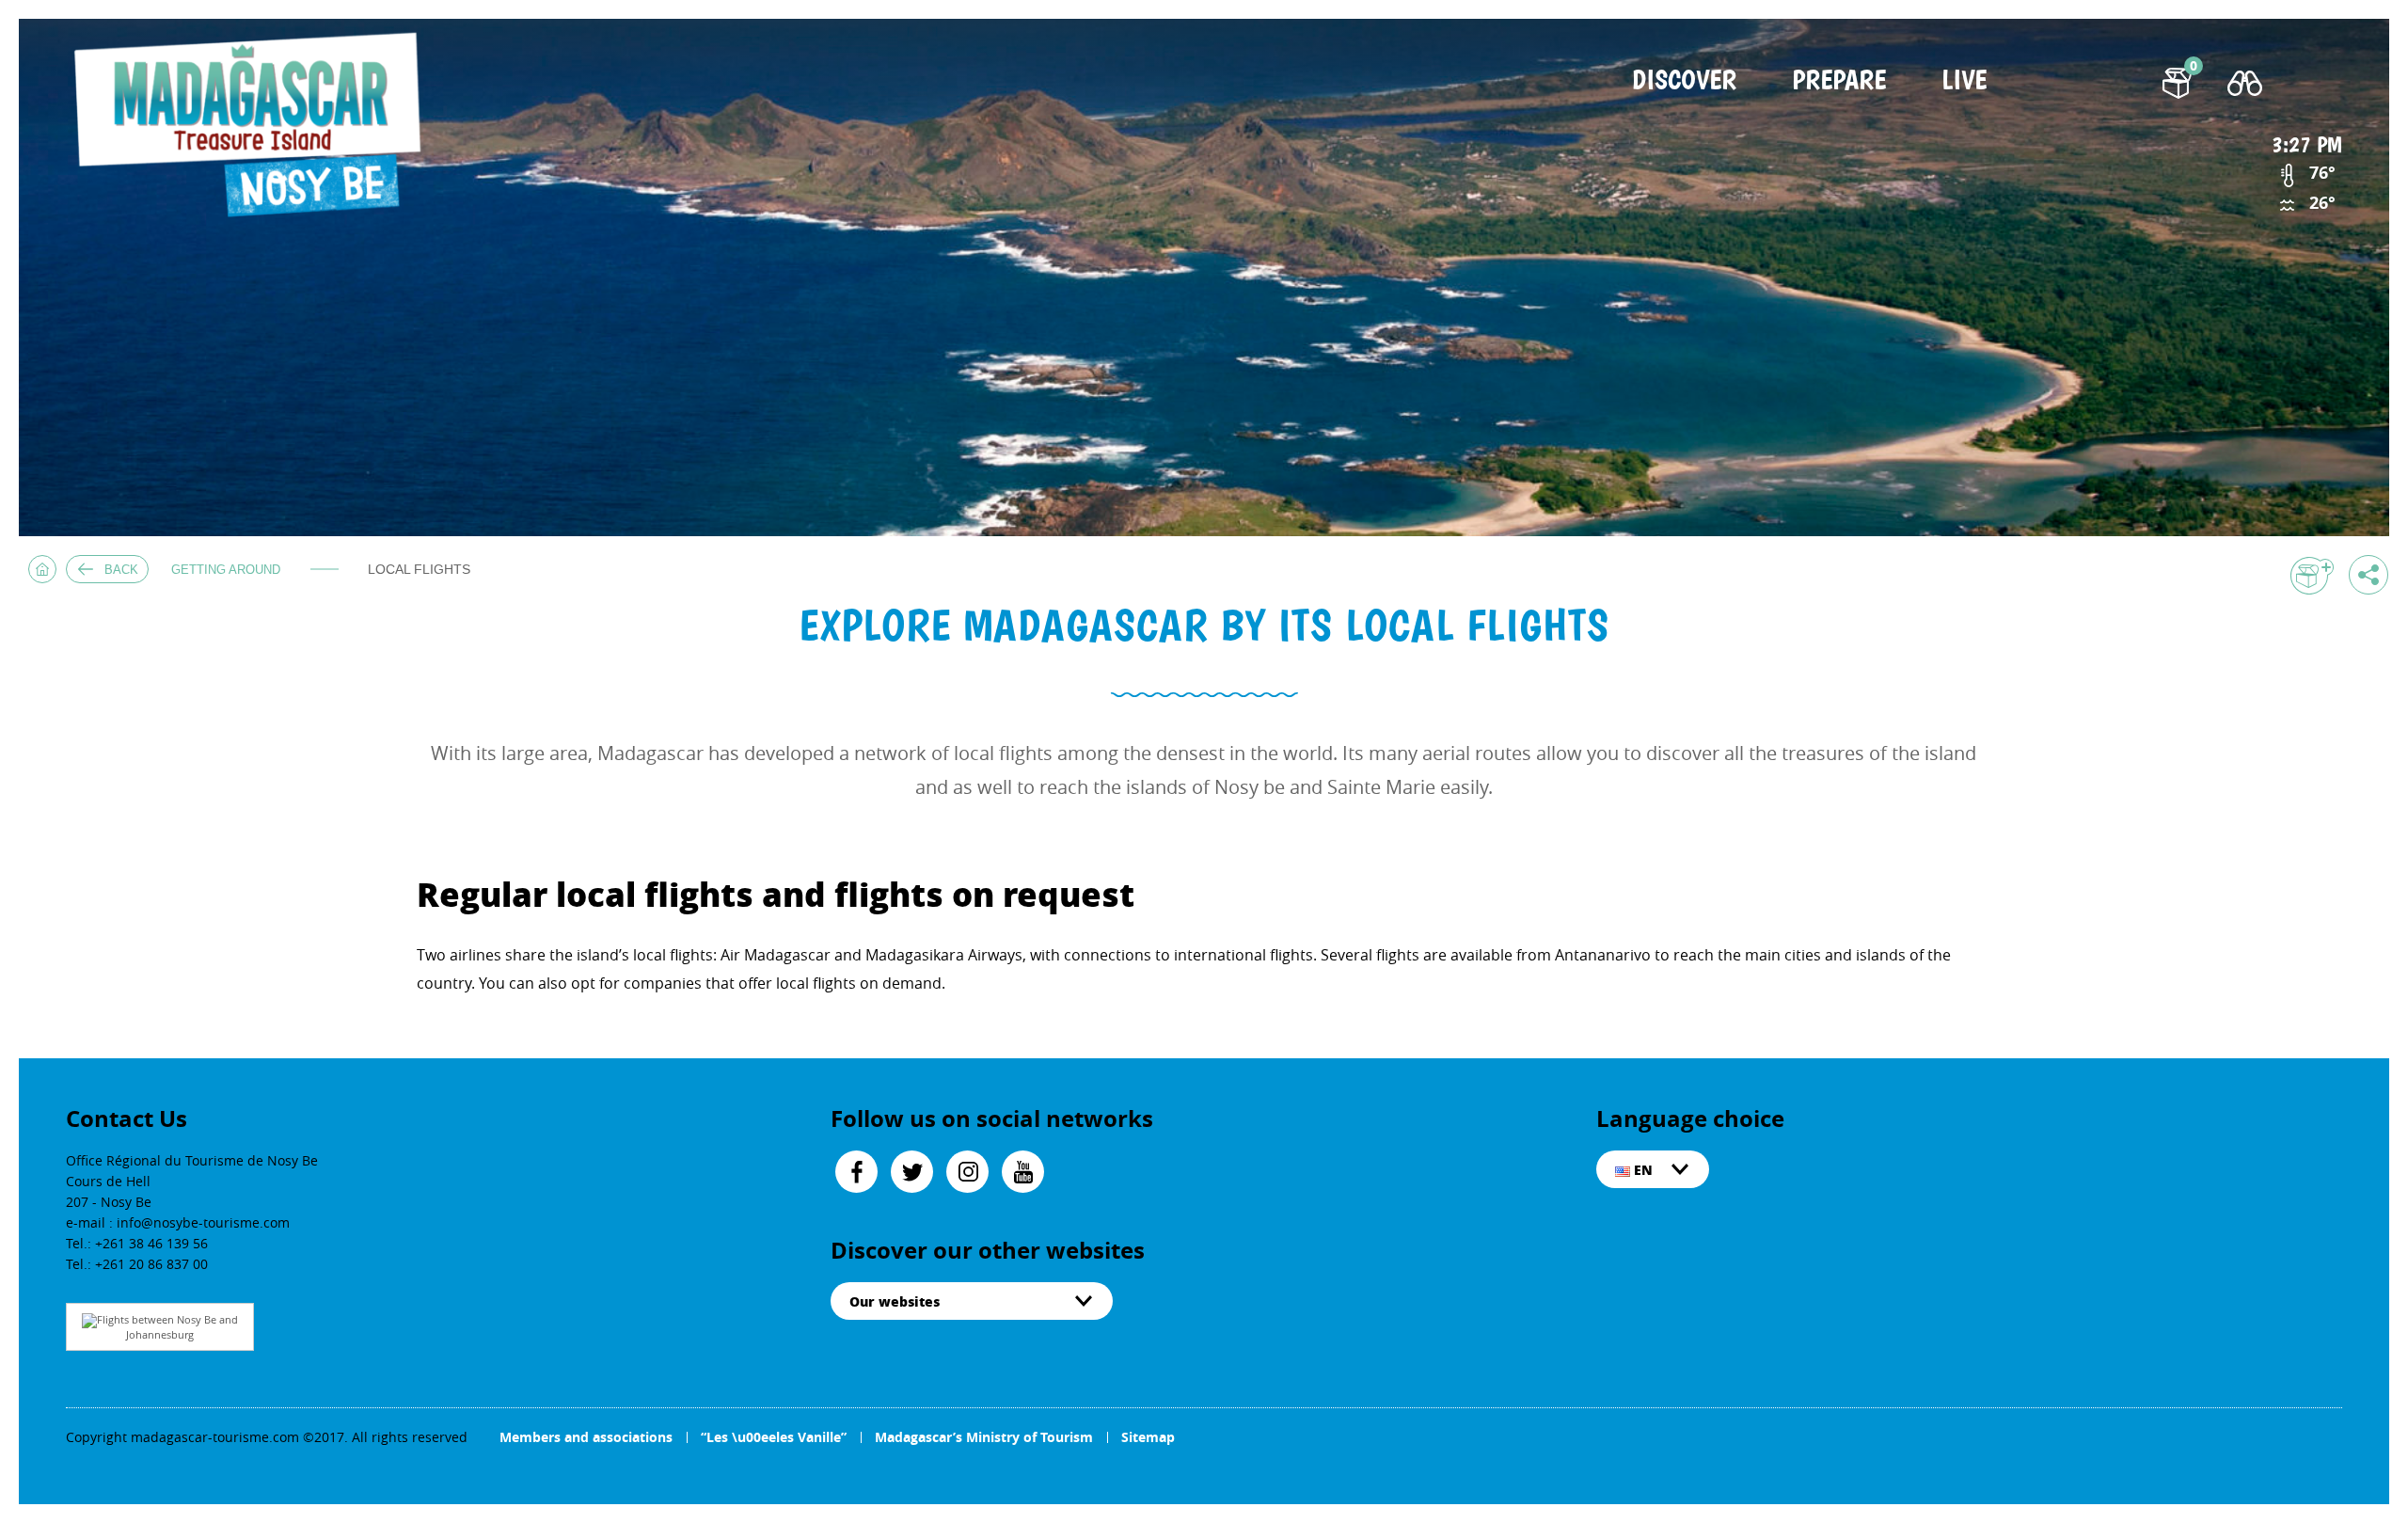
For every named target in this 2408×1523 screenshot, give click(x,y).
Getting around (226, 570)
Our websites (895, 1301)
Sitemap (1148, 1437)
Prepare (1839, 81)
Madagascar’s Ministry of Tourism (984, 1437)
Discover (1684, 81)
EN (1641, 1169)
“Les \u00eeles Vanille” (774, 1437)
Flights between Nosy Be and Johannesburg (167, 1327)
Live (1964, 81)
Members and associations (586, 1437)
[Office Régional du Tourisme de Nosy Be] (256, 127)
